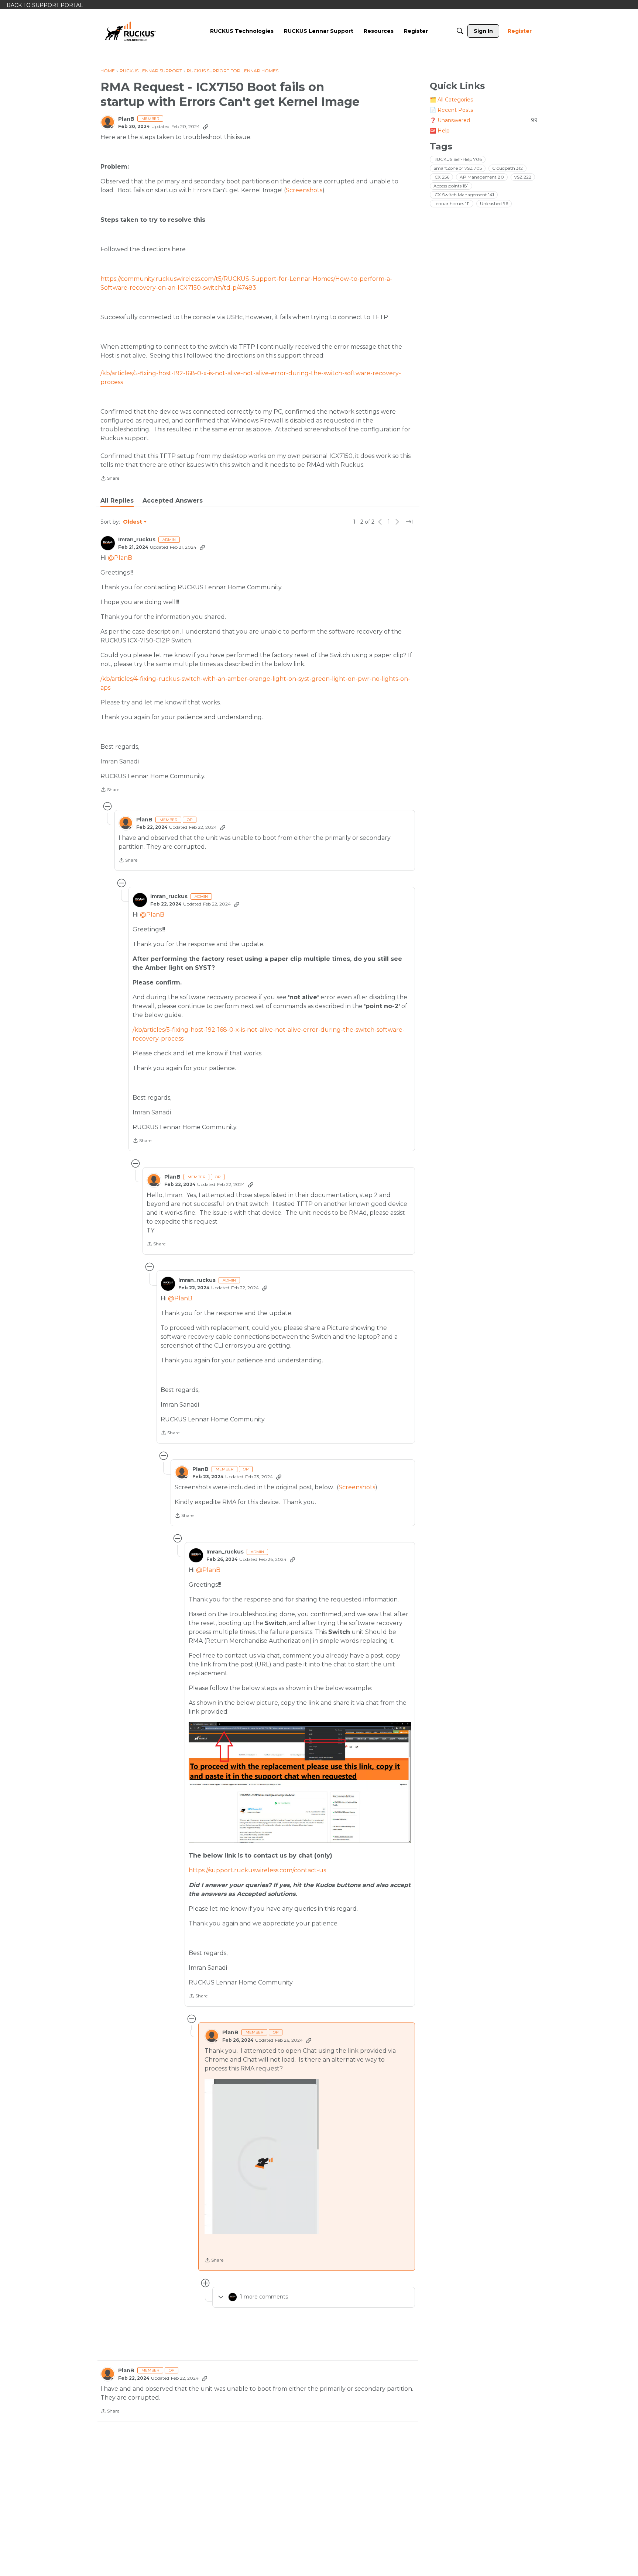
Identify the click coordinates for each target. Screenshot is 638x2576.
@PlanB (120, 558)
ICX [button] (441, 177)
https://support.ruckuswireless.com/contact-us (257, 1870)
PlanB (126, 119)
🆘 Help (440, 131)
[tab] (117, 501)
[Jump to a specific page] (409, 522)
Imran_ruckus (137, 540)
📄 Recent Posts (451, 110)
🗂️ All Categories (451, 100)
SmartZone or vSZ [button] (458, 168)
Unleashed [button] (494, 204)
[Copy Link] (206, 127)
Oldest (133, 522)
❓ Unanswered (484, 120)
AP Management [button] (482, 177)
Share (110, 479)
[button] (261, 2156)
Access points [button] (451, 186)
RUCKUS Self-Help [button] (458, 159)
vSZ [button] (523, 177)
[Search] (460, 31)
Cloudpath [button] (507, 168)
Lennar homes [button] (452, 204)
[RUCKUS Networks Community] (130, 31)
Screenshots (304, 190)
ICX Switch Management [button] (464, 195)
